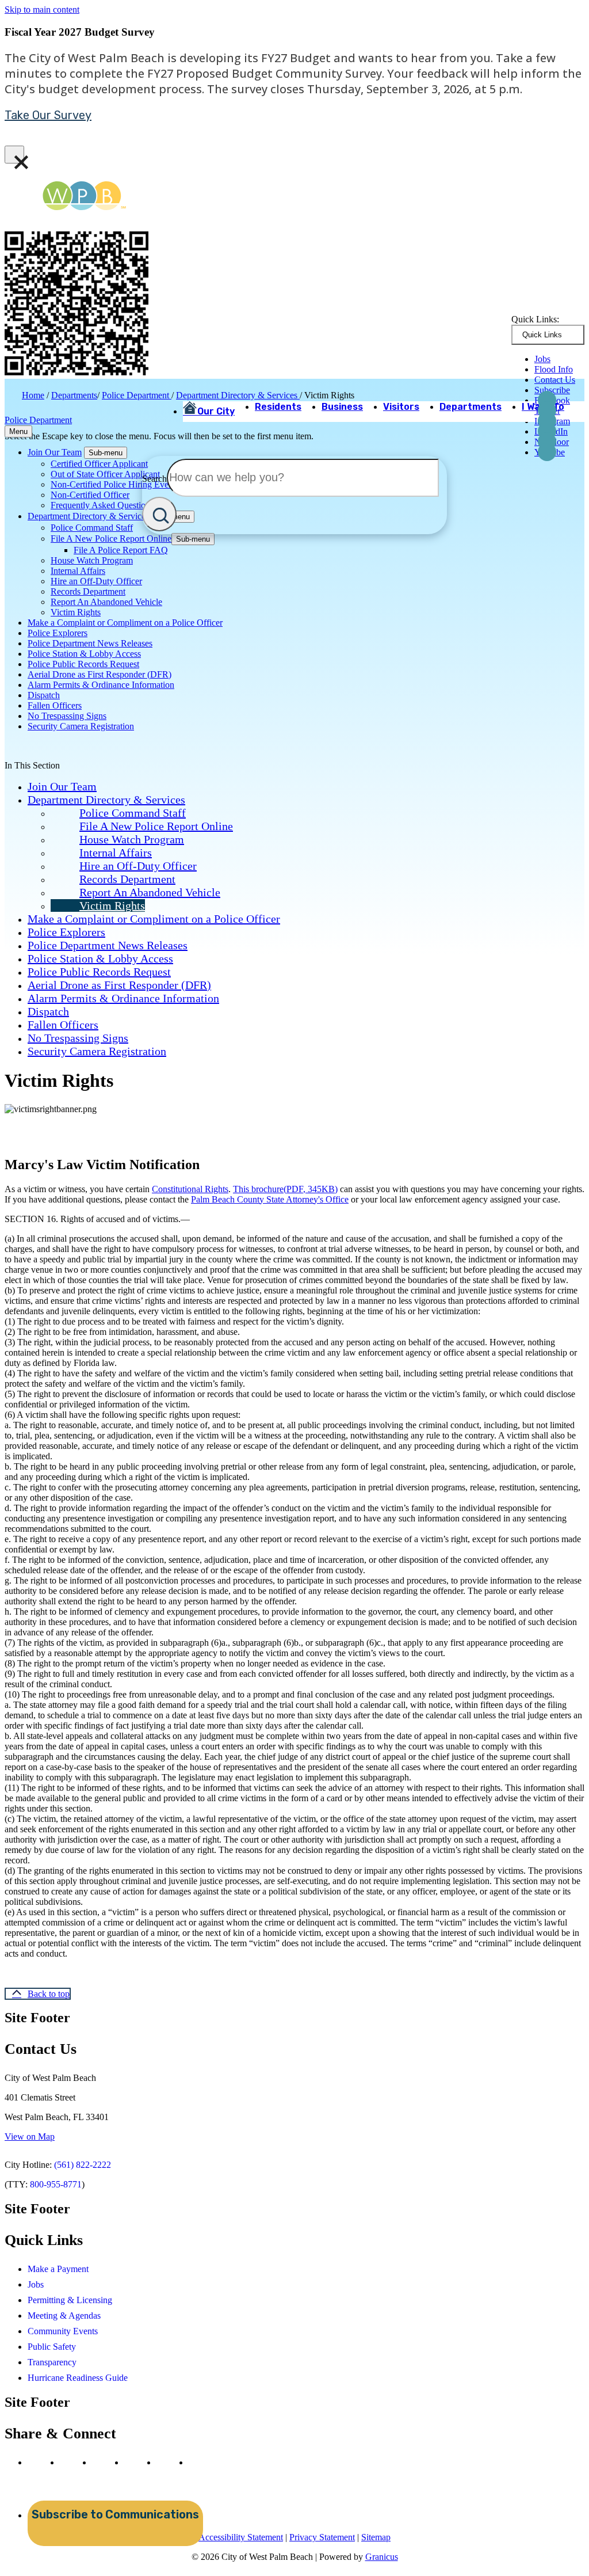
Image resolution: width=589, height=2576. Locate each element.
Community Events (63, 2331)
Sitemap (376, 2537)
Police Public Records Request (83, 664)
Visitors (401, 407)
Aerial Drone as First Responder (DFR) (100, 674)
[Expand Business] (331, 422)
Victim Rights (76, 612)
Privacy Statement (322, 2537)
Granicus (382, 2557)
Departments (471, 407)
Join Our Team (55, 452)
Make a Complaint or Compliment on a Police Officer (125, 623)
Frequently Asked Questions (102, 505)
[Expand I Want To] (531, 422)
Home (33, 395)
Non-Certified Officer (90, 495)
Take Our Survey (48, 115)
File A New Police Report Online (111, 539)
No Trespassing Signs (67, 716)
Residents (278, 407)
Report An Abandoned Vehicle (106, 602)
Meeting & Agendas (64, 2316)
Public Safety (52, 2347)
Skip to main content (42, 9)
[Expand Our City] (193, 426)
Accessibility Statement (241, 2537)
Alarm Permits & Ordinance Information (101, 685)
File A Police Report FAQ (121, 550)
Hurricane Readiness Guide (78, 2378)
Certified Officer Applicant (99, 464)
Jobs (36, 2284)
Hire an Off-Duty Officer (96, 581)
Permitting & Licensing (70, 2300)
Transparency (52, 2362)
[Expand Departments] (449, 422)
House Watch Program (92, 560)
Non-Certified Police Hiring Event (113, 484)
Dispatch (44, 695)
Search (154, 478)
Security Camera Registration (81, 726)
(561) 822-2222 (83, 2165)
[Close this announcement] (14, 155)
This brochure (285, 1189)
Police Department (137, 395)
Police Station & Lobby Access (84, 654)
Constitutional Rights (190, 1189)
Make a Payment (58, 2269)
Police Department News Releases (90, 643)
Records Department (88, 591)
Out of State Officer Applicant (105, 474)
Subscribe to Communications (115, 2514)
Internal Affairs (78, 571)
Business (342, 407)
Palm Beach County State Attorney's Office (270, 1199)
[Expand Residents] (265, 422)
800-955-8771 (56, 2184)
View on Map (30, 2136)
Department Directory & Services (238, 395)
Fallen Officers (55, 705)
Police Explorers (58, 633)
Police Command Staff (92, 528)
